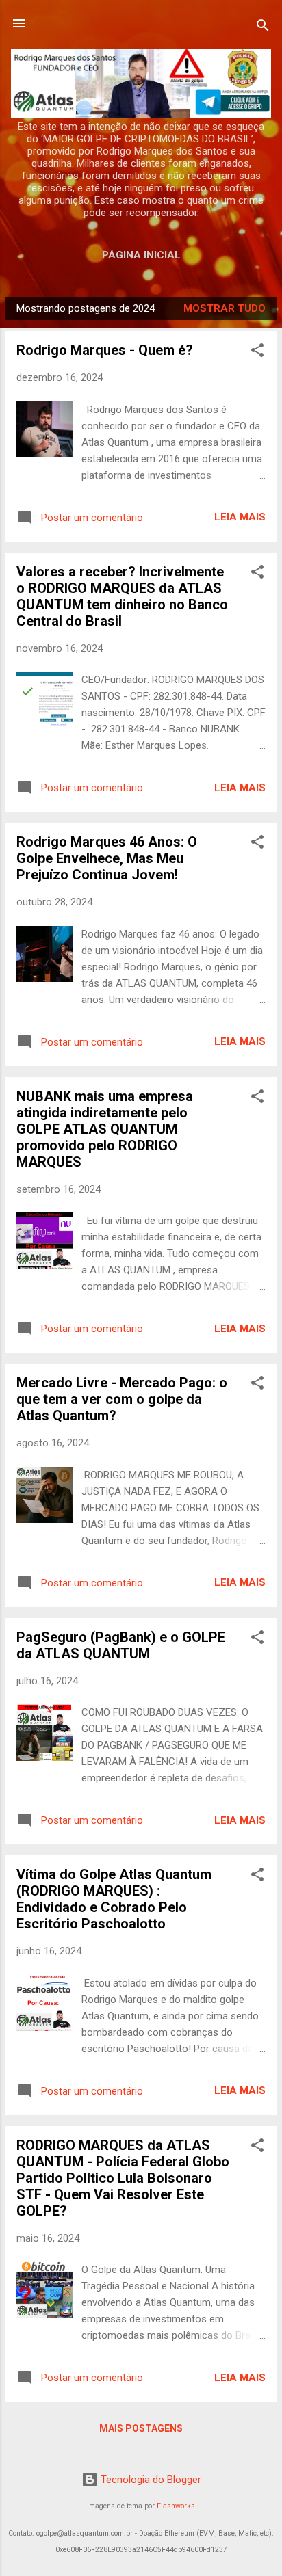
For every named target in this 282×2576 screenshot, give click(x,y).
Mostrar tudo (225, 308)
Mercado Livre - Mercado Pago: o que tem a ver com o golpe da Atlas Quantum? (122, 1399)
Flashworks (176, 2506)
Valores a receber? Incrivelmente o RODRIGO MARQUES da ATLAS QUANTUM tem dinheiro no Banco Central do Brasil (122, 596)
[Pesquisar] (263, 28)
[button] (257, 353)
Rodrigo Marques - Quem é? (105, 350)
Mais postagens (141, 2428)
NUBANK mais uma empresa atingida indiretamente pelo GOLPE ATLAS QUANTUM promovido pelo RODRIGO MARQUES (105, 1129)
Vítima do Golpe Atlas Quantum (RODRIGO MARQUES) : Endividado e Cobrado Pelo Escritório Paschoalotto (114, 1899)
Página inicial (141, 255)
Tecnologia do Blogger (150, 2480)
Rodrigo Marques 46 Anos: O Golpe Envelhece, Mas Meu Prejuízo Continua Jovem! (107, 858)
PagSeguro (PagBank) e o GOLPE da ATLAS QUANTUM (121, 1645)
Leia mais (240, 517)
